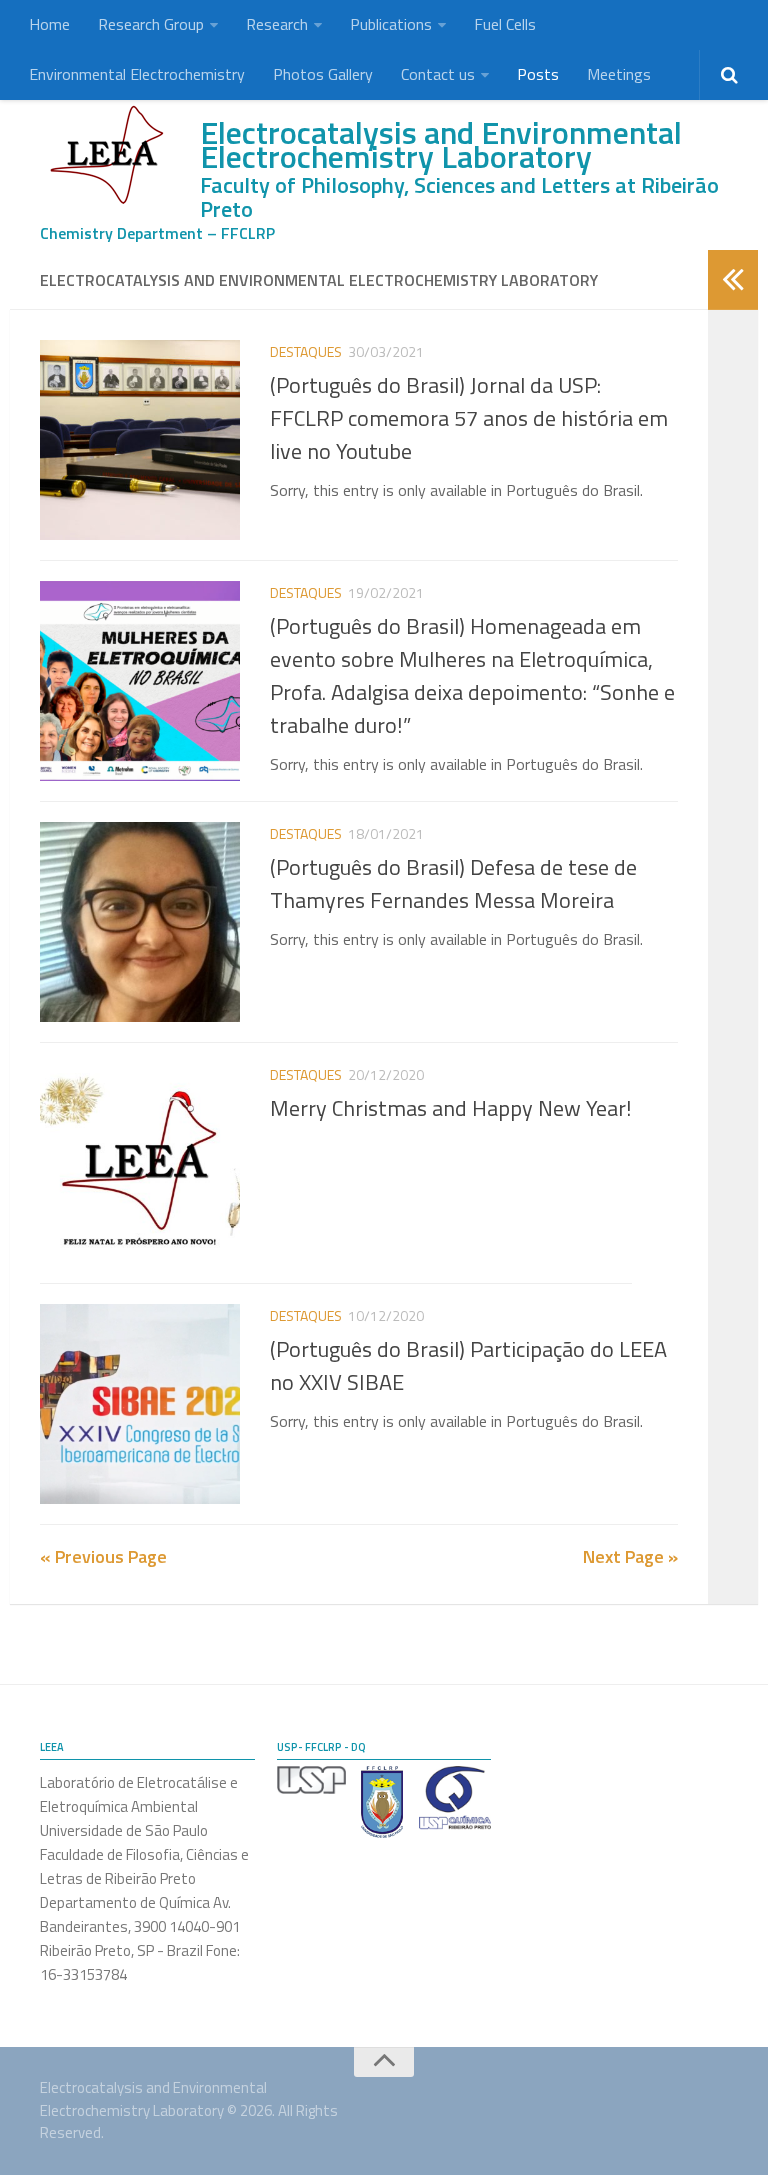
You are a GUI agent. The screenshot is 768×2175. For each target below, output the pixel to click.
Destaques (306, 351)
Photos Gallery (323, 74)
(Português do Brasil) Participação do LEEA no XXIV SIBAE (468, 1365)
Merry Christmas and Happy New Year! (451, 1108)
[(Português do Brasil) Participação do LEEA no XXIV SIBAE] (140, 1404)
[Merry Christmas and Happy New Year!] (140, 1163)
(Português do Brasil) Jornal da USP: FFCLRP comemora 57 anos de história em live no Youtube (469, 418)
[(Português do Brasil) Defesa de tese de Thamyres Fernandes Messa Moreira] (140, 922)
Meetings (619, 74)
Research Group (151, 24)
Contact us (438, 74)
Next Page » (630, 1556)
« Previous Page (103, 1556)
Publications (391, 24)
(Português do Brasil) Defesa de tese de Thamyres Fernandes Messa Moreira (453, 883)
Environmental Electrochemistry (137, 74)
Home (49, 24)
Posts (538, 74)
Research (277, 24)
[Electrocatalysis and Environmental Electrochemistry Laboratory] (110, 154)
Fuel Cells (505, 24)
